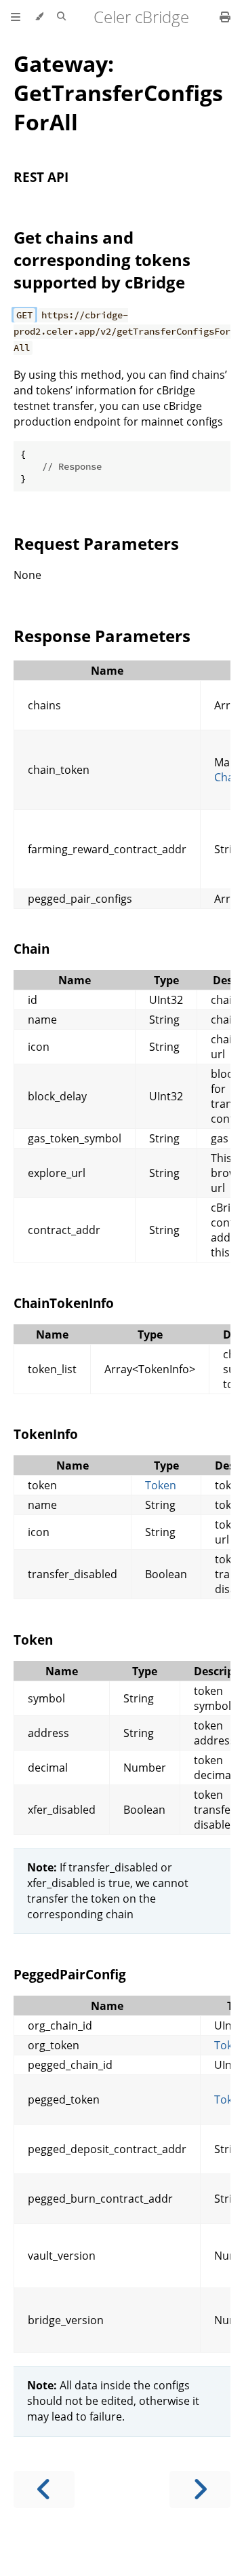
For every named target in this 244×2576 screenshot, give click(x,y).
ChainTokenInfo (64, 1303)
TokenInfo (46, 1434)
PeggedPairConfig (70, 1974)
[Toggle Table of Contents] (16, 17)
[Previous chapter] (44, 2489)
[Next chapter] (200, 2489)
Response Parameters (102, 636)
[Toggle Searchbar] (61, 17)
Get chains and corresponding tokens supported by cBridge (102, 260)
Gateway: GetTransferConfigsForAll (118, 93)
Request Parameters (96, 543)
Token (161, 1485)
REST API (41, 177)
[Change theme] (39, 17)
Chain (32, 949)
